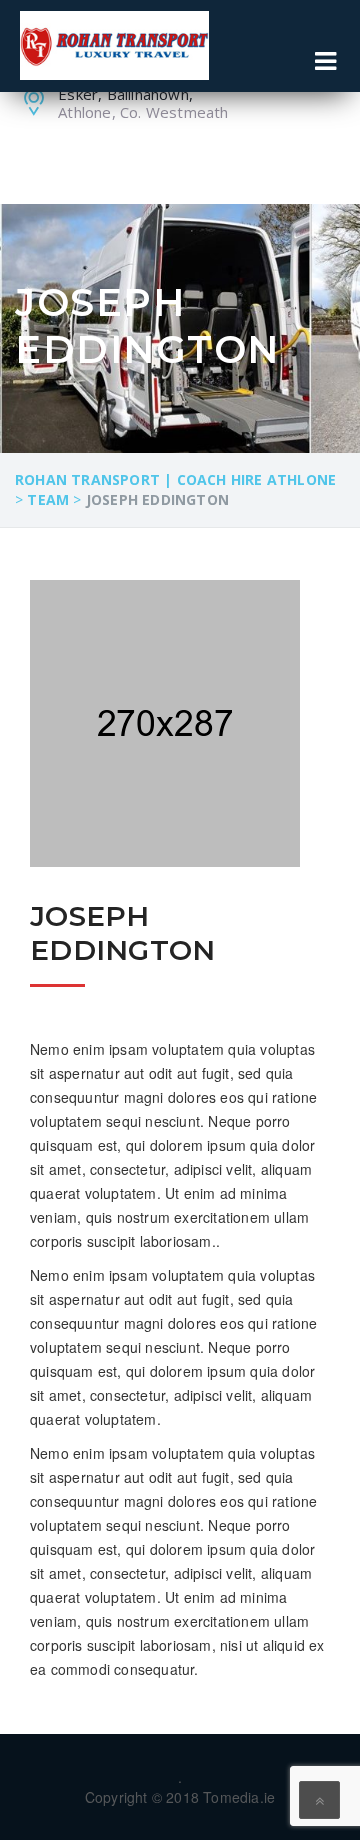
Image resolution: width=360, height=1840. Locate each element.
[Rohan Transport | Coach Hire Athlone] (114, 45)
